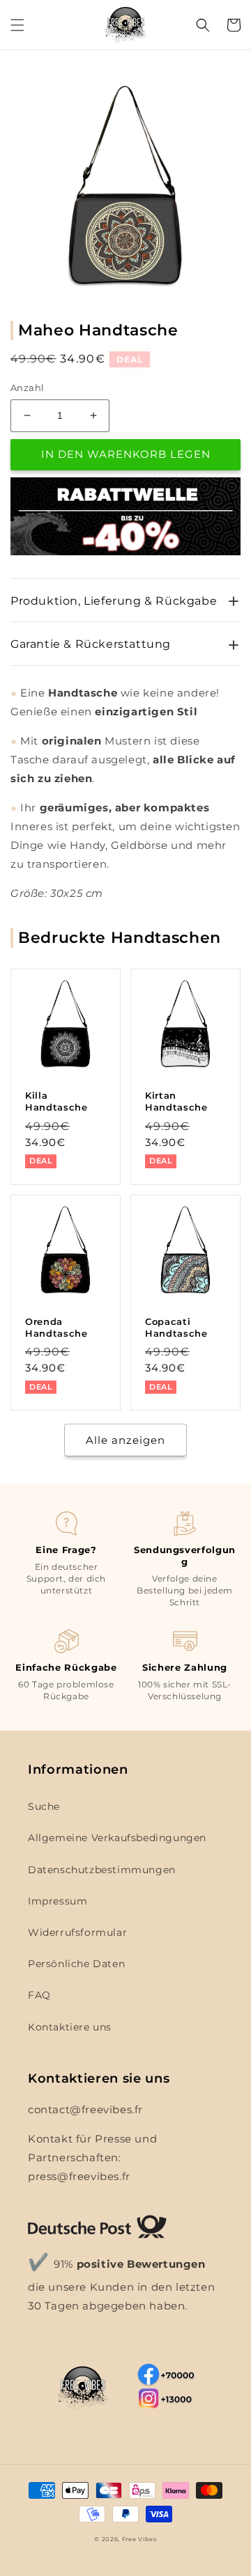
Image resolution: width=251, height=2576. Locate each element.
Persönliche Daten (76, 1964)
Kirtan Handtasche (176, 1101)
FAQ (39, 1995)
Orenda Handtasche (56, 1327)
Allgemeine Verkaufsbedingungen (117, 1838)
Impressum (58, 1901)
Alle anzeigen (125, 1440)
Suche (44, 1806)
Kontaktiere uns (70, 2027)
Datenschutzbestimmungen (102, 1870)
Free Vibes (139, 2539)
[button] (17, 25)
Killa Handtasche (56, 1101)
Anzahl (27, 388)
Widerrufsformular (77, 1932)
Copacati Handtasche (176, 1327)
